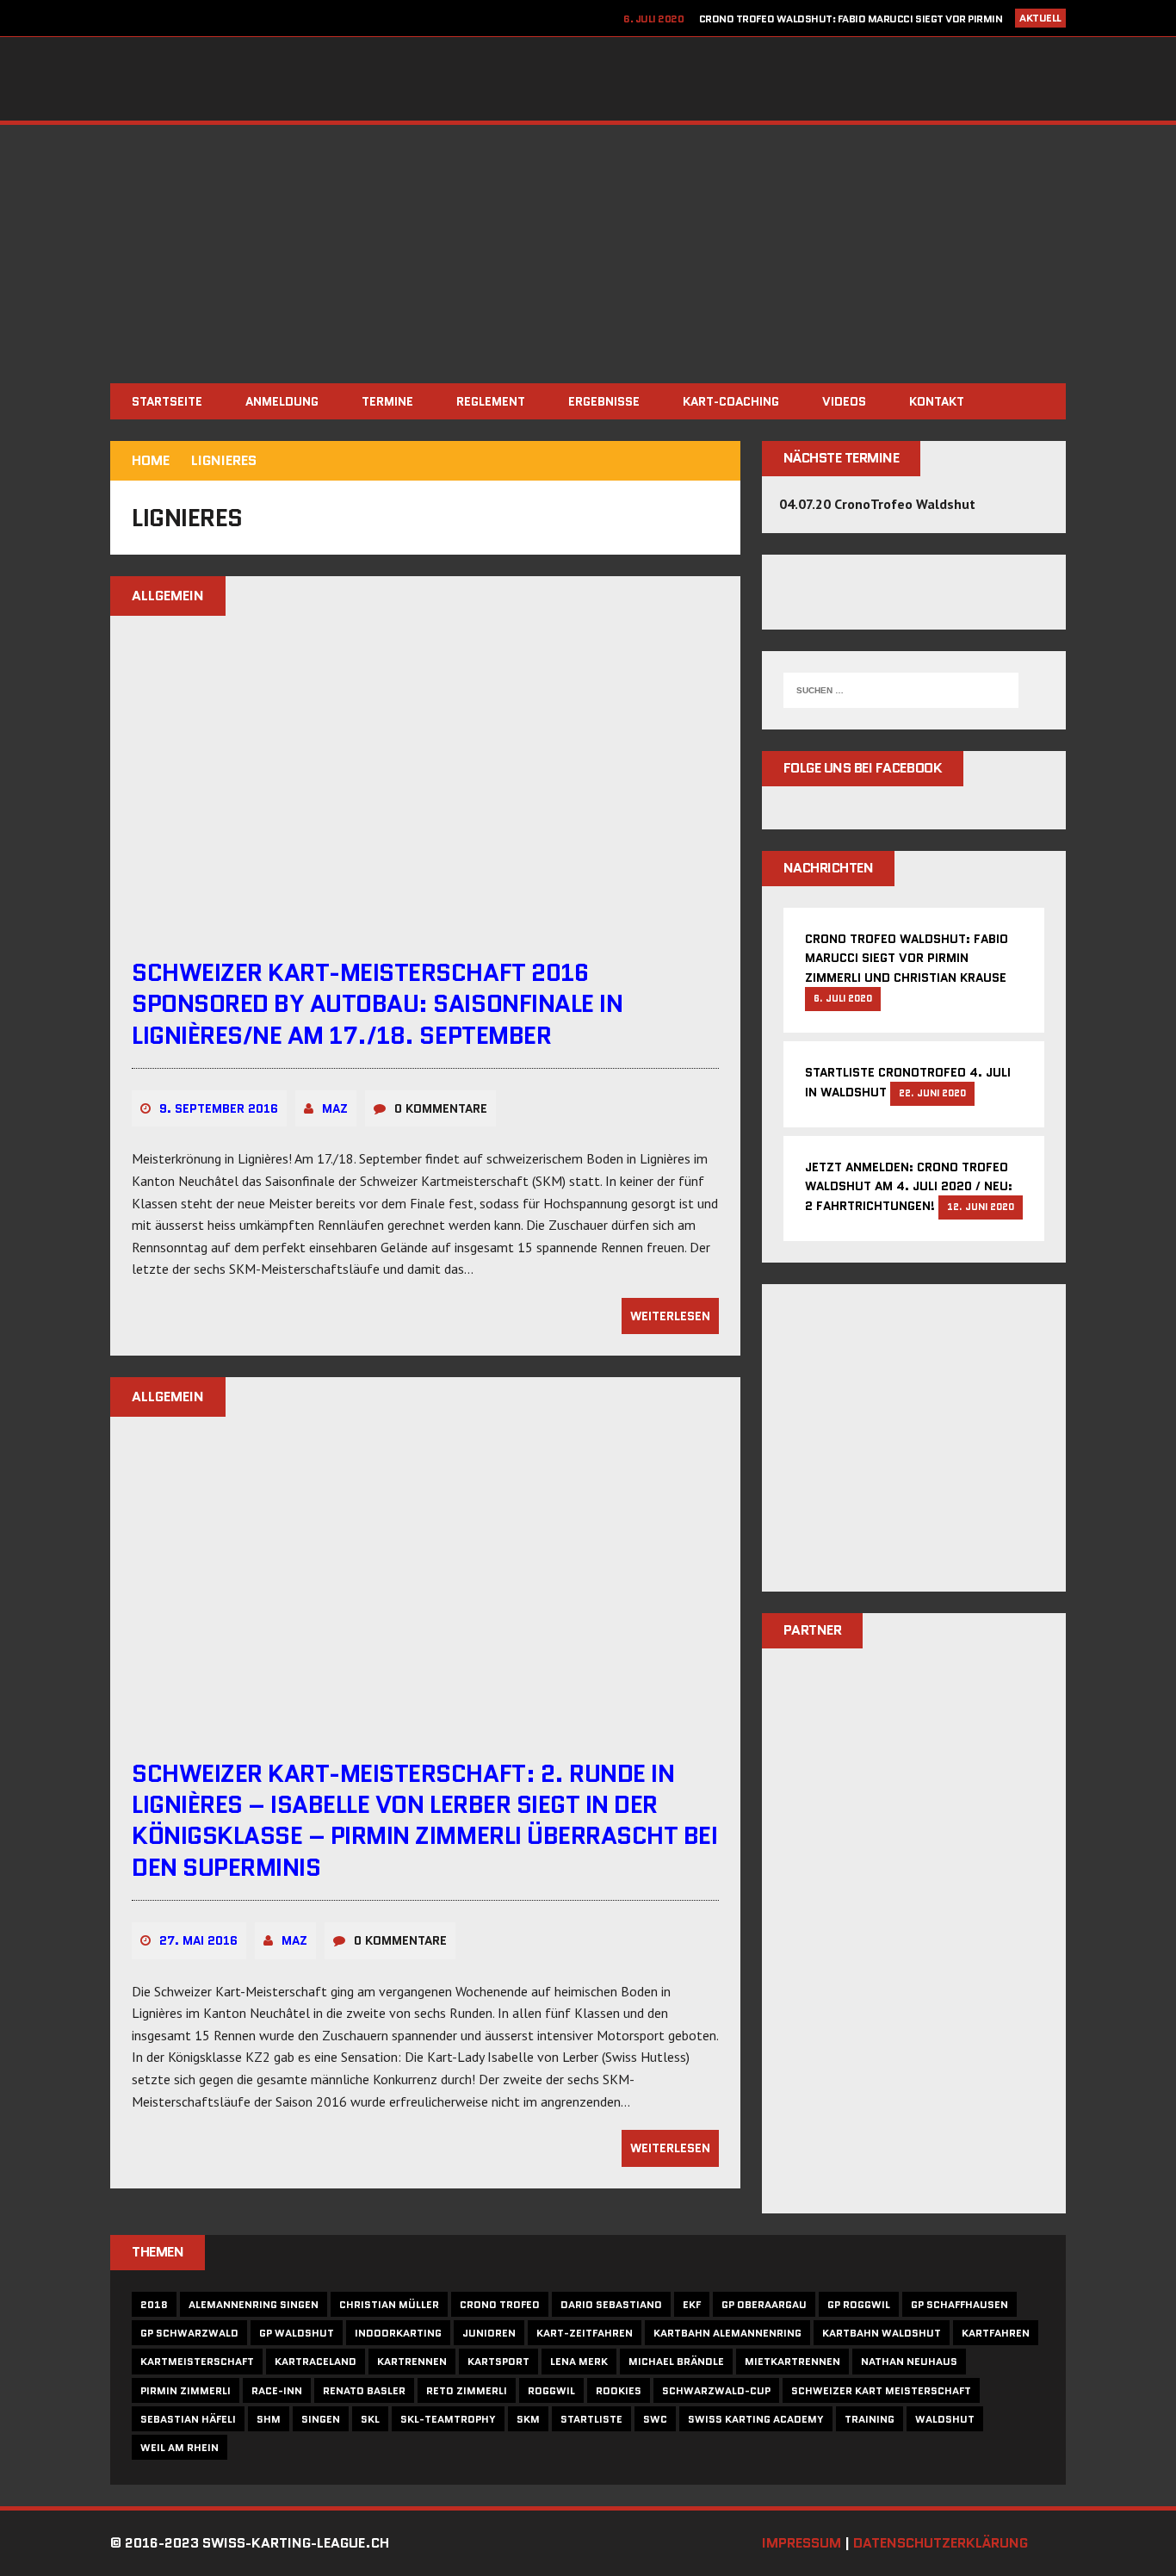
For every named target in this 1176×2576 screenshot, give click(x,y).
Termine (387, 401)
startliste (591, 2419)
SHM (269, 2419)
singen (321, 2419)
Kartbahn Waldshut (882, 2333)
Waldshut (945, 2419)
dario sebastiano (611, 2304)
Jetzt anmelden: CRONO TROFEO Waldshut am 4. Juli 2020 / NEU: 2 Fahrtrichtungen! (909, 1187)
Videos (844, 401)
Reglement (491, 401)
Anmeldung (282, 401)
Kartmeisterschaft (197, 2361)
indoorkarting (398, 2333)
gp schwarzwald (189, 2333)
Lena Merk (579, 2361)
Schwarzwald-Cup (716, 2390)
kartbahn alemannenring (727, 2333)
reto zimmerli (467, 2390)
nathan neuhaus (909, 2361)
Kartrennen (412, 2361)
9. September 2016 (219, 1108)
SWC (655, 2419)
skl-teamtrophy (448, 2419)
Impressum (802, 2543)
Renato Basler (364, 2390)
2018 (154, 2304)
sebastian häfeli (188, 2419)
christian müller (389, 2304)
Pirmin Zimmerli (186, 2390)
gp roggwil (859, 2304)
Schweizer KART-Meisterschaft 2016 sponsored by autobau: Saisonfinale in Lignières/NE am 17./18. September (377, 1004)
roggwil (551, 2390)
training (870, 2419)
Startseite (167, 401)
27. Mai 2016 (198, 1940)
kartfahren (996, 2333)
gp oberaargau (764, 2304)
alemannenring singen (254, 2304)
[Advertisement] (588, 254)
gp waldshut (297, 2333)
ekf (692, 2304)
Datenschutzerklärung (941, 2543)
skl (370, 2419)
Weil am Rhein (179, 2447)
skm (528, 2419)
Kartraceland (316, 2361)
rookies (619, 2390)
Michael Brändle (676, 2361)
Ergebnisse (604, 401)
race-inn (277, 2390)
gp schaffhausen (959, 2304)
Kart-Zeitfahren (585, 2333)
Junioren (489, 2333)
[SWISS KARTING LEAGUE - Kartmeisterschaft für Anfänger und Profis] (588, 79)
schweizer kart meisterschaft (881, 2390)
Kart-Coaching (731, 401)
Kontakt (937, 401)
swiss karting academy (756, 2419)
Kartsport (498, 2361)
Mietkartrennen (792, 2361)
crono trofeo (500, 2304)
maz (335, 1108)
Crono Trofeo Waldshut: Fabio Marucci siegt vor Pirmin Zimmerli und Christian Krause (907, 958)
